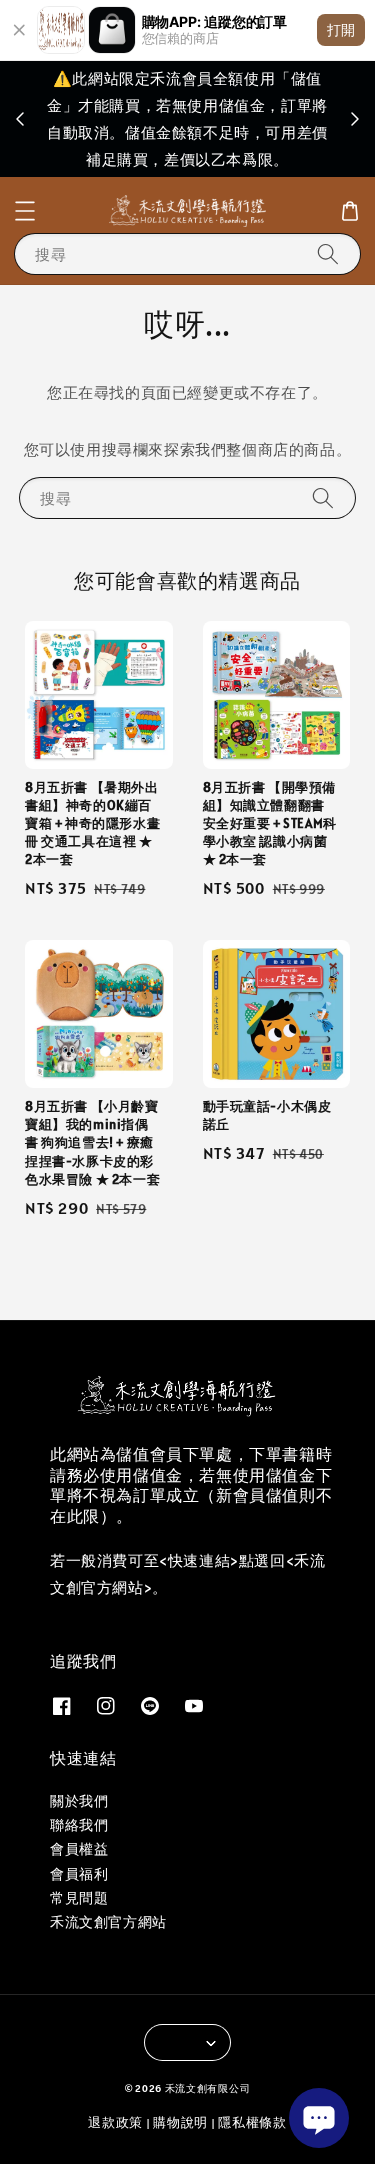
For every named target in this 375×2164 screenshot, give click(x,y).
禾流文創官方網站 (108, 1922)
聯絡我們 (79, 1825)
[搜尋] (328, 253)
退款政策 (115, 2122)
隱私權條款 (252, 2122)
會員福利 (79, 1874)
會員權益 (79, 1849)
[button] (25, 211)
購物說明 (180, 2122)
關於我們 (79, 1801)
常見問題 (79, 1898)
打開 (341, 29)
